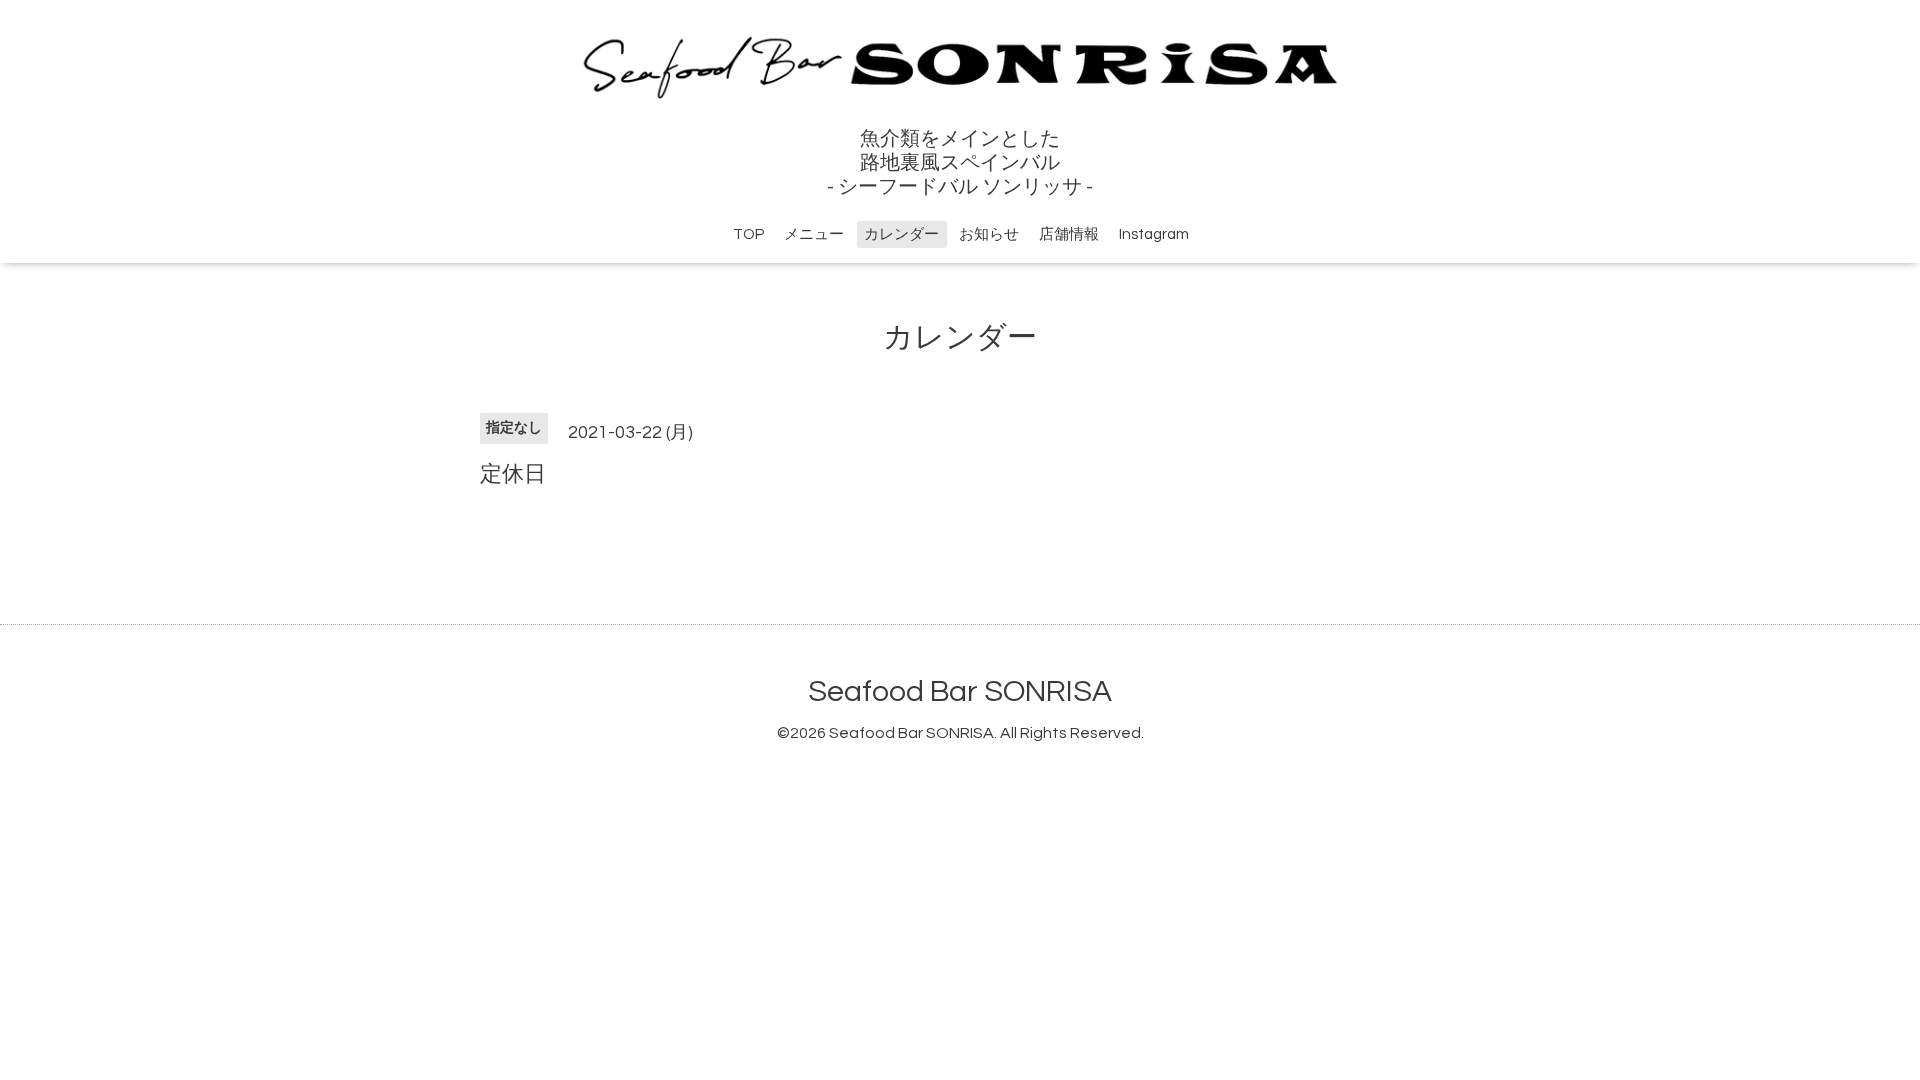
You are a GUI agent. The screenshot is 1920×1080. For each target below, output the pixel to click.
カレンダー (901, 234)
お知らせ (989, 234)
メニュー (814, 234)
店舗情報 (1069, 234)
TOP (748, 234)
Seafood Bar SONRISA (960, 691)
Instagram (1154, 234)
